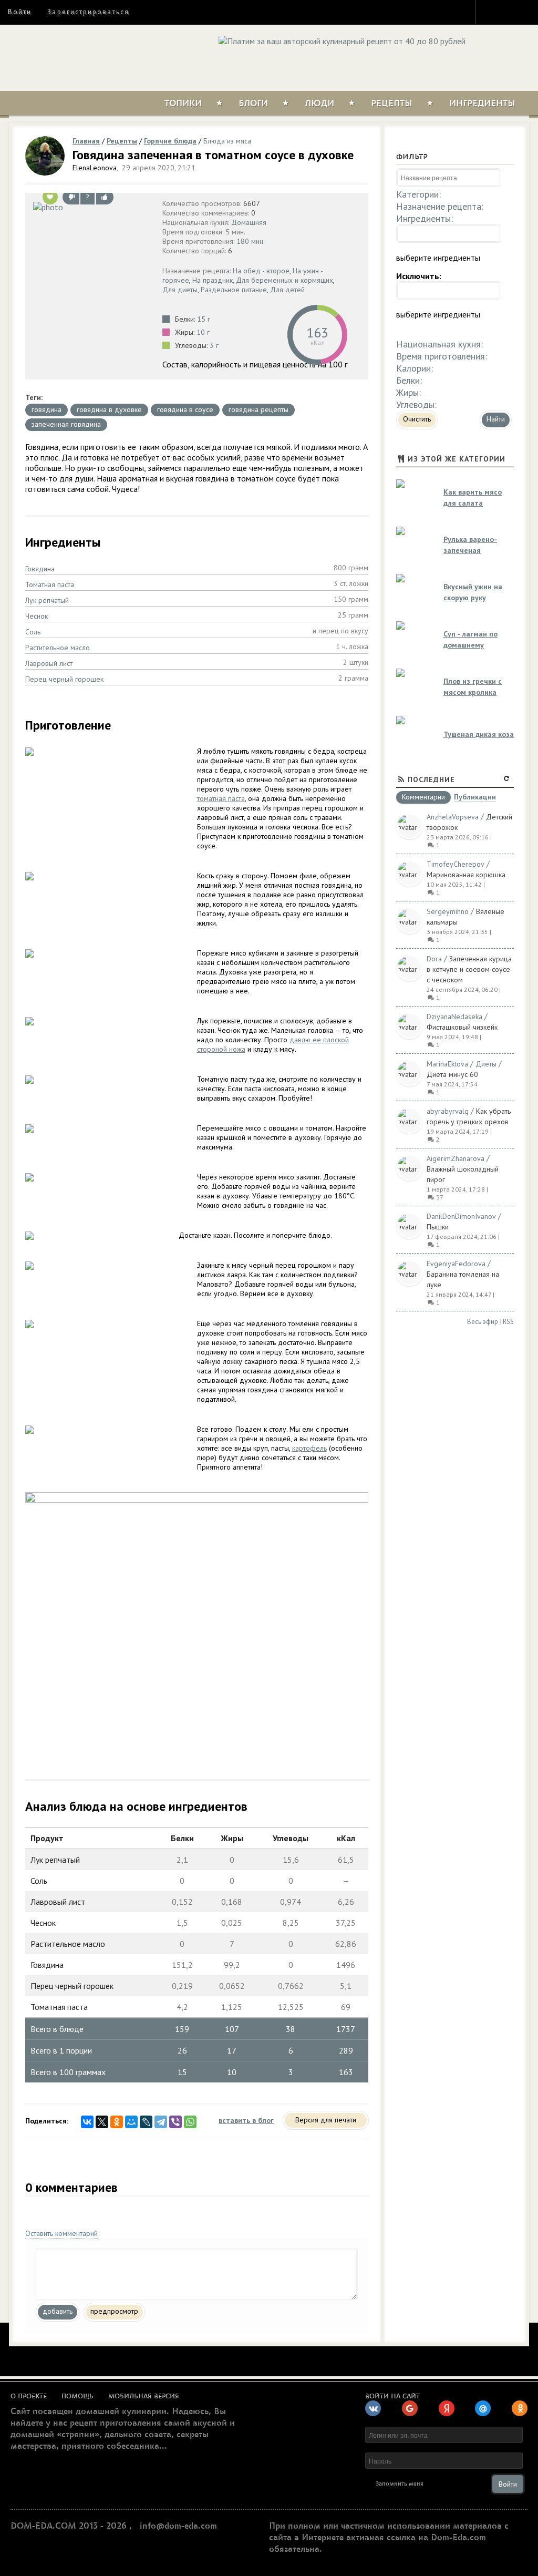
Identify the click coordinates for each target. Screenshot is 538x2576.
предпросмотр (114, 2311)
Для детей (287, 290)
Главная (86, 141)
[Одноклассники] (117, 2122)
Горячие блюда (170, 141)
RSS (508, 1322)
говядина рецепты (258, 409)
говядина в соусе (185, 409)
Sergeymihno (448, 911)
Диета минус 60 (452, 1074)
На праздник (213, 280)
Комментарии (423, 797)
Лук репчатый (47, 600)
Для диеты (180, 290)
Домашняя (249, 222)
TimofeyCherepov (456, 864)
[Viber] (175, 2122)
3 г (214, 345)
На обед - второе (261, 271)
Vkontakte (529, 12)
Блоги (253, 104)
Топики (183, 104)
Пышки (438, 1227)
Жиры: (408, 392)
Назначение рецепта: (440, 206)
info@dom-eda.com (178, 2526)
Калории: (415, 368)
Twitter (510, 12)
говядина (46, 409)
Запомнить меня (400, 2484)
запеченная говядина (66, 424)
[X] (102, 2122)
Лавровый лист (49, 663)
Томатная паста (50, 584)
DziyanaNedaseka (454, 1017)
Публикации (475, 798)
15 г (204, 319)
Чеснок (37, 616)
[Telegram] (161, 2122)
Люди (319, 104)
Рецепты (392, 104)
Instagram (491, 12)
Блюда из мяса (227, 141)
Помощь (77, 2396)
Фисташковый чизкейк (462, 1027)
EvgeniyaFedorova (456, 1264)
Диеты (486, 1064)
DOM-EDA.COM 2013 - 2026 (69, 2526)
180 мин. (251, 241)
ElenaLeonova (95, 168)
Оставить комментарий (61, 2233)
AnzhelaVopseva (453, 817)
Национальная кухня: (439, 344)
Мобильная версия (144, 2396)
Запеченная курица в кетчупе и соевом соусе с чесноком (469, 969)
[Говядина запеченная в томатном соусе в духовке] (91, 207)
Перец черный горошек (64, 679)
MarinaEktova (447, 1064)
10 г (203, 332)
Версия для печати (326, 2120)
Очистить (417, 419)
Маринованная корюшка (466, 875)
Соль (33, 632)
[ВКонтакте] (87, 2122)
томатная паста (221, 798)
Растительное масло (58, 648)
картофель (309, 1448)
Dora (434, 959)
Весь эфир (483, 1322)
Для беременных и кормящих (284, 280)
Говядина (40, 569)
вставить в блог (246, 2120)
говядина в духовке (109, 409)
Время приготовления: (442, 356)
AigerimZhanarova (456, 1158)
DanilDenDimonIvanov (461, 1216)
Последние (431, 779)
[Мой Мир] (131, 2122)
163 (317, 332)
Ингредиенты (482, 104)
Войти (20, 12)
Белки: (409, 380)
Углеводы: (416, 404)
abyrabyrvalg (448, 1111)
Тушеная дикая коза (479, 734)
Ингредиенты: (425, 218)
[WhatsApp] (190, 2122)
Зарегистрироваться (88, 12)
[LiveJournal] (146, 2122)
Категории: (418, 194)
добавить (58, 2311)
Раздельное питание (234, 290)
